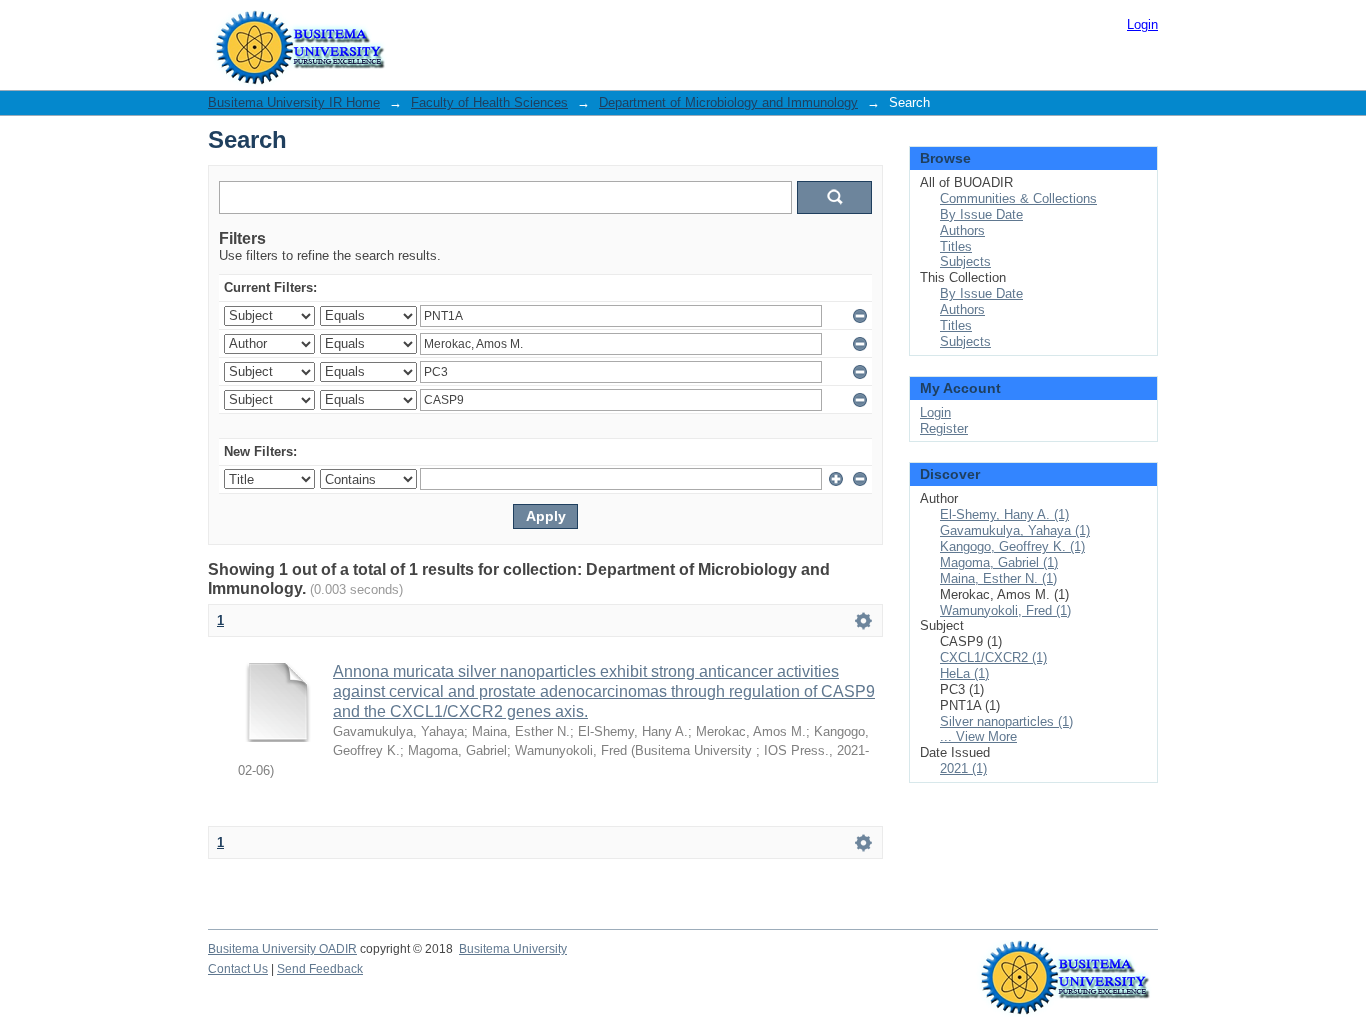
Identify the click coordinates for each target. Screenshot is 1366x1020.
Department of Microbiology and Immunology (728, 102)
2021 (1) (963, 768)
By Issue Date (981, 214)
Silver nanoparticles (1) (1006, 721)
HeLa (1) (964, 673)
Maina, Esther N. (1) (998, 578)
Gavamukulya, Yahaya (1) (1015, 530)
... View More (978, 736)
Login (1142, 24)
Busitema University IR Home (294, 102)
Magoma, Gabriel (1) (999, 562)
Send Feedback (320, 969)
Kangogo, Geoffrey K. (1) (1012, 546)
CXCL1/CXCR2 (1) (993, 657)
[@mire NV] (1065, 960)
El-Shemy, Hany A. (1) (1004, 514)
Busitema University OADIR (282, 949)
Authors (962, 230)
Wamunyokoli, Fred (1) (1005, 610)
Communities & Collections (1018, 198)
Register (944, 428)
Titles (956, 246)
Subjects (965, 261)
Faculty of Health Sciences (489, 102)
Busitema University (513, 949)
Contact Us (238, 969)
